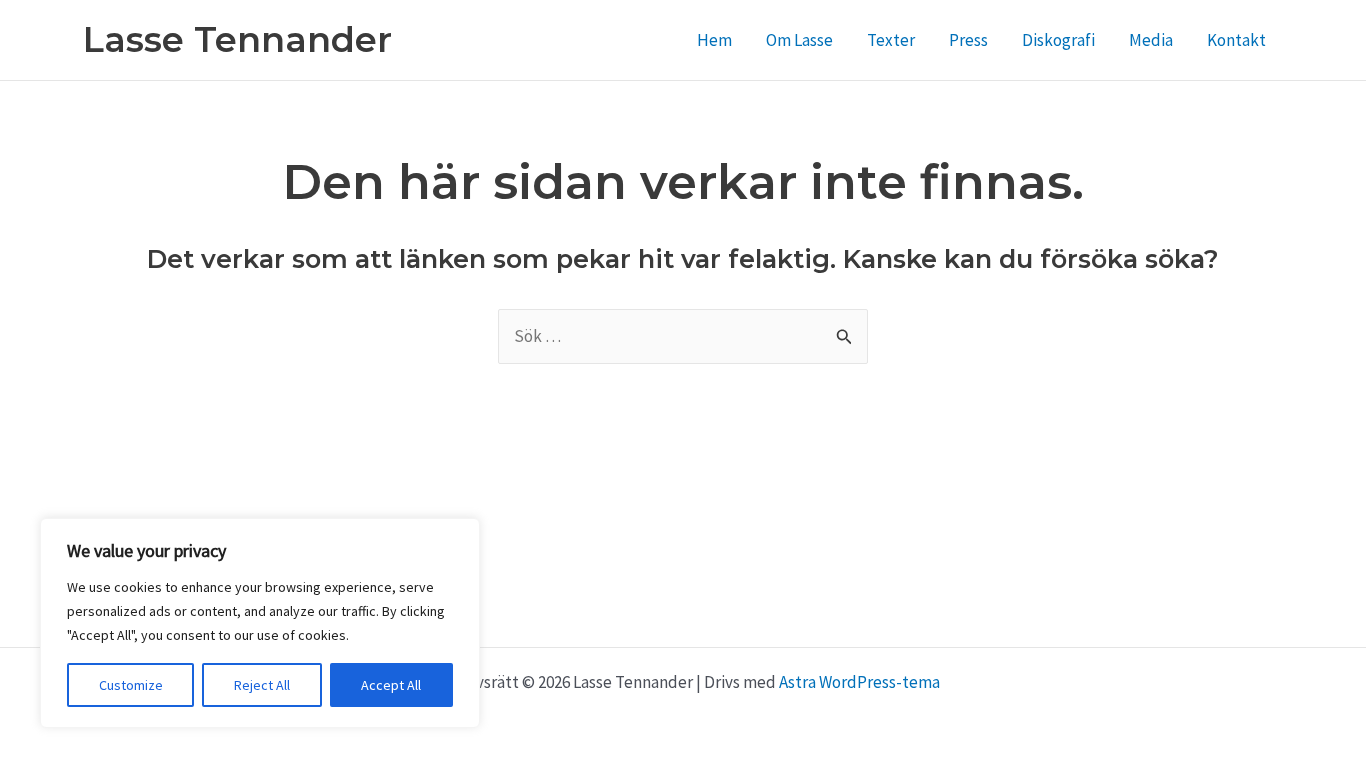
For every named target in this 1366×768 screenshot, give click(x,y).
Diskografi (1058, 40)
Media (1151, 40)
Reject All (262, 685)
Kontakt (1236, 40)
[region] (260, 623)
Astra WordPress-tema (859, 682)
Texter (891, 40)
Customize (131, 685)
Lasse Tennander (237, 39)
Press (968, 40)
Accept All (391, 685)
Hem (714, 40)
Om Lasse (799, 40)
